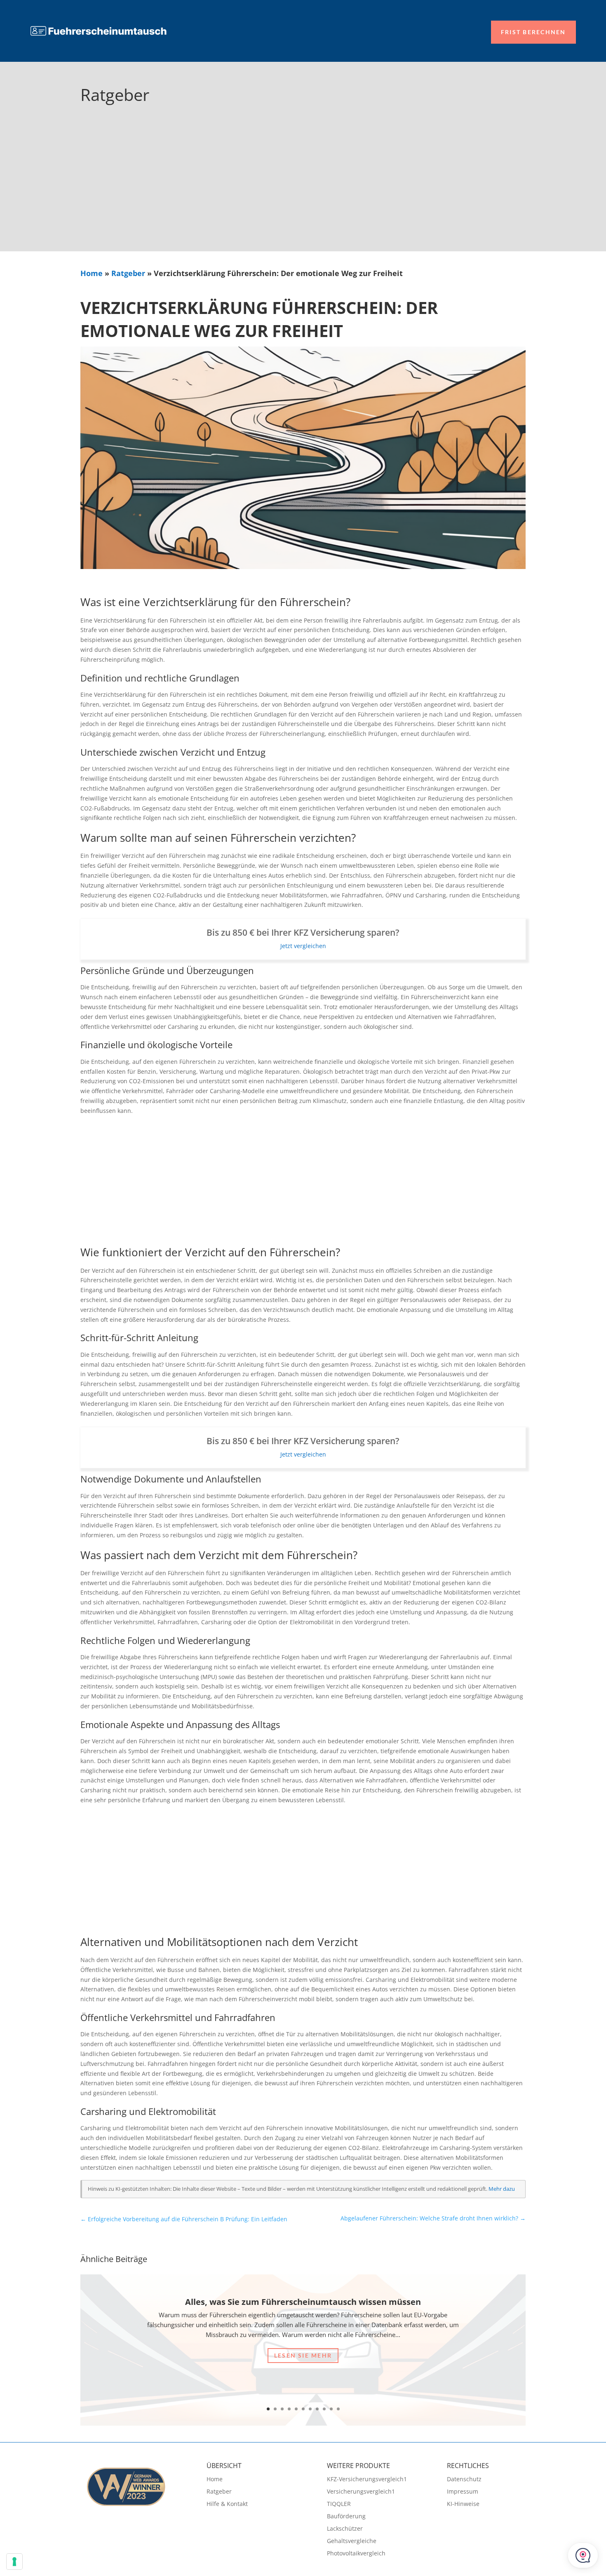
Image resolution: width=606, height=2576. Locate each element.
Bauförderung (346, 2517)
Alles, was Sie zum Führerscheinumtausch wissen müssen (303, 2302)
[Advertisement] (303, 190)
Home (92, 273)
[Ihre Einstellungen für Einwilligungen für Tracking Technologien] (14, 2562)
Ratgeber (128, 273)
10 (331, 2409)
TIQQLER (339, 2504)
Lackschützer (345, 2529)
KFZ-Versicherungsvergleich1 (367, 2480)
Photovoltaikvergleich (356, 2554)
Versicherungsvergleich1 (361, 2492)
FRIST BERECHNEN (533, 32)
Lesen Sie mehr (303, 2355)
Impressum (463, 2492)
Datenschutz (464, 2480)
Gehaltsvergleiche (352, 2541)
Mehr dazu (502, 2189)
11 (338, 2409)
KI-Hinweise (463, 2504)
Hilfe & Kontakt (227, 2504)
